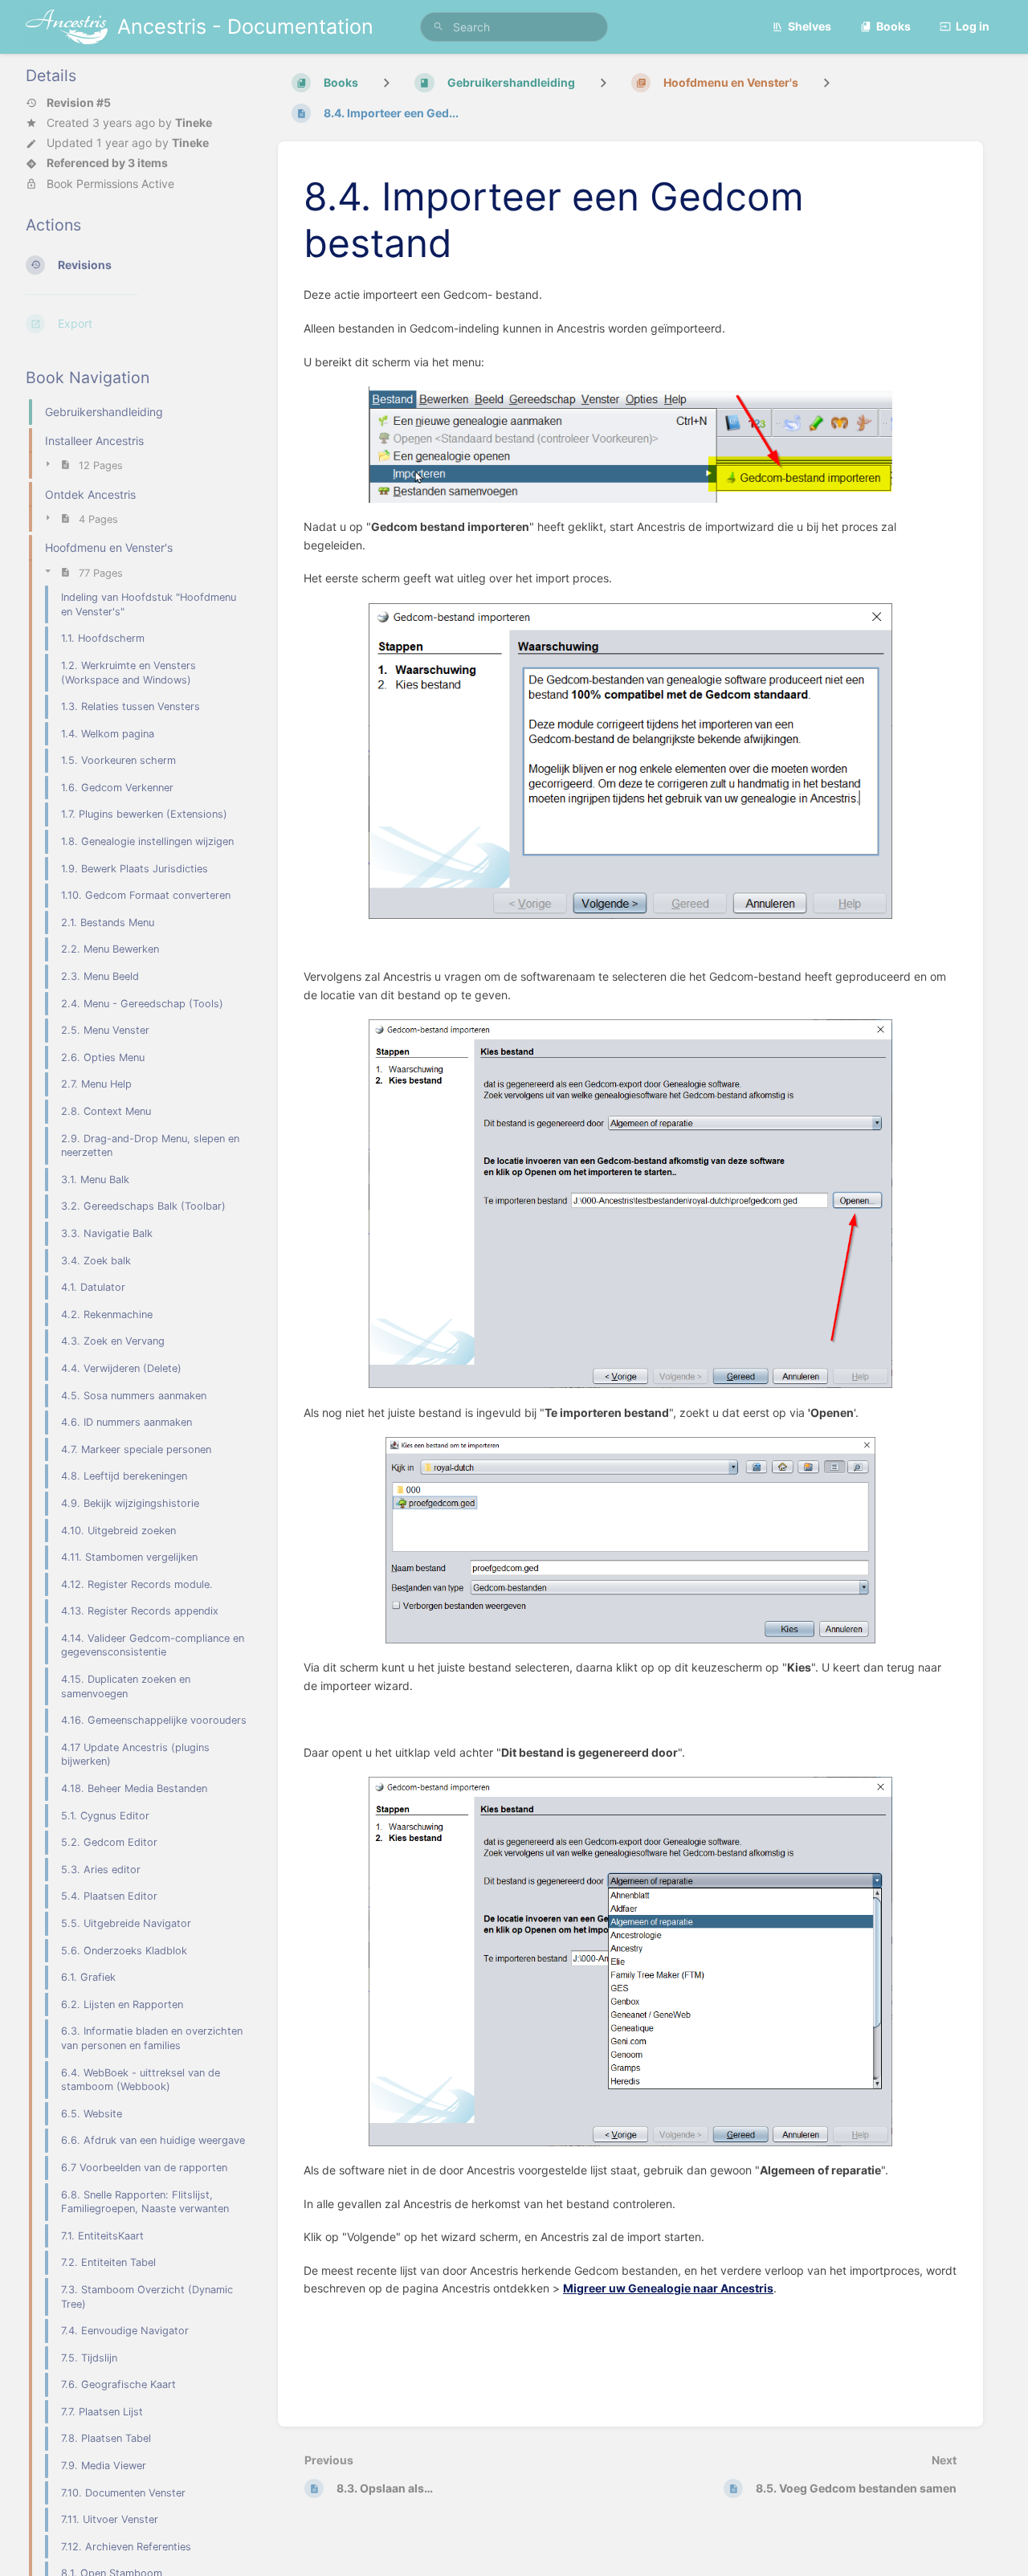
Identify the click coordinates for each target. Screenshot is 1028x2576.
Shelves (810, 26)
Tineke (194, 122)
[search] (514, 27)
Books (893, 26)
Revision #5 (79, 103)
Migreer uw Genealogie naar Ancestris (668, 2288)
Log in (973, 26)
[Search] (439, 27)
